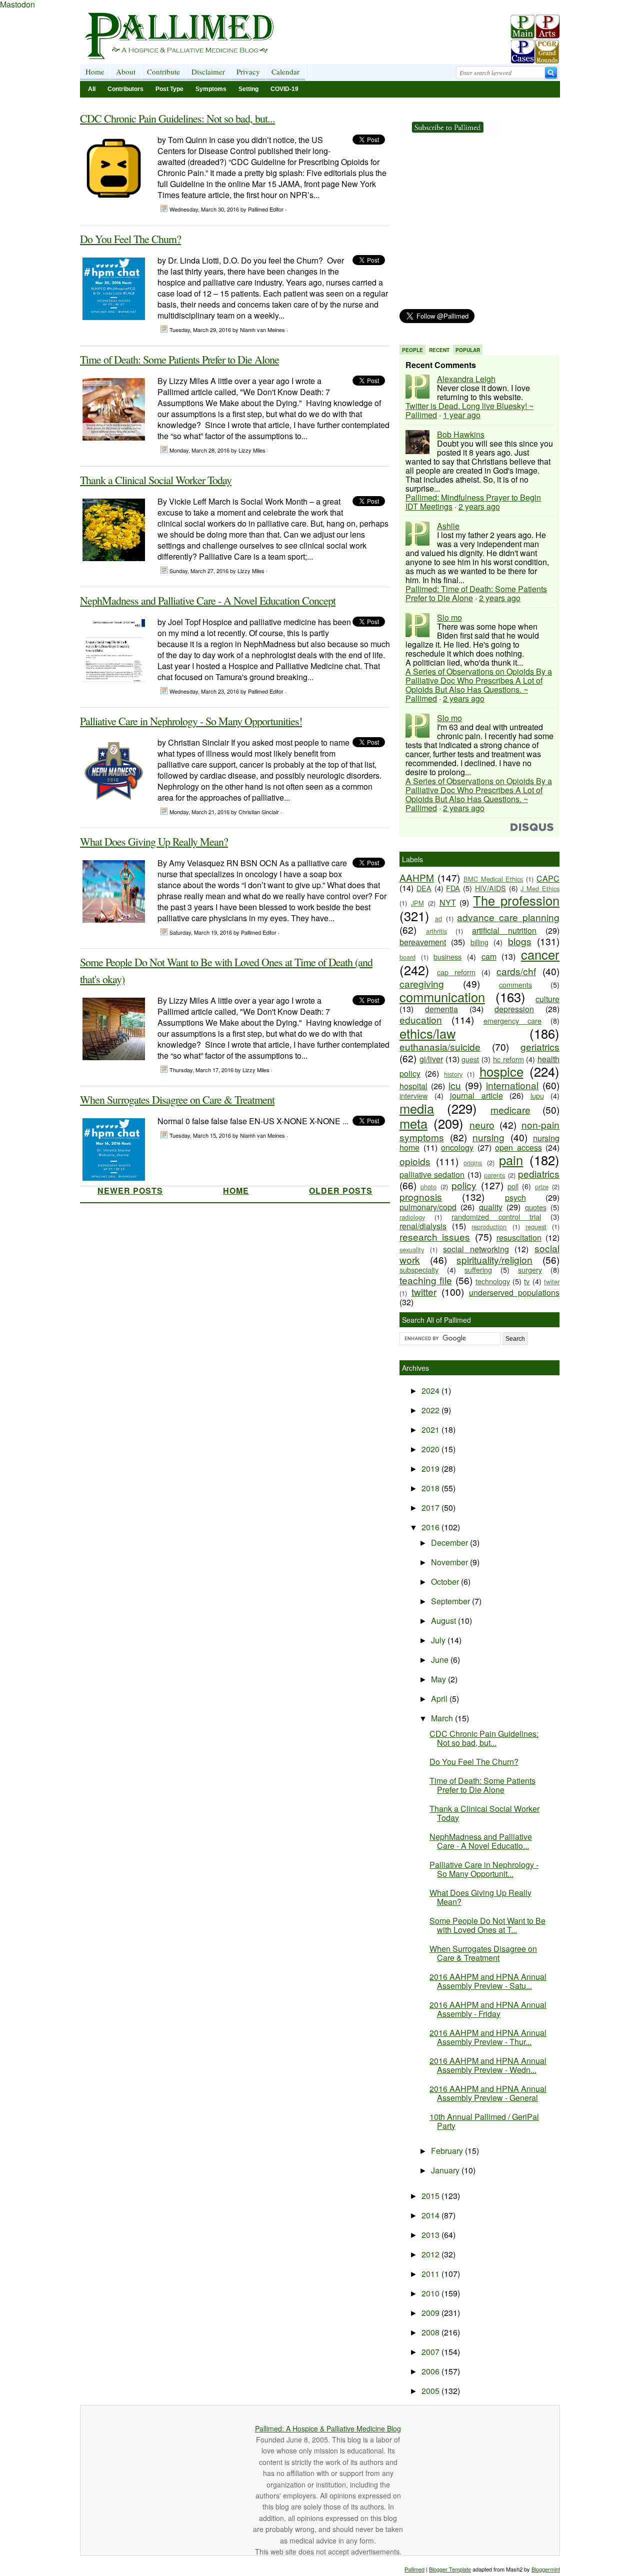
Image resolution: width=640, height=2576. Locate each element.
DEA (424, 888)
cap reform (456, 972)
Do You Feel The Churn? (130, 239)
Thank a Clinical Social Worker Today (156, 480)
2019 (431, 1469)
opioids (415, 1161)
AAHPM (417, 877)
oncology (457, 1147)
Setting (248, 89)
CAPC (548, 878)
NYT (448, 902)
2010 (431, 2293)
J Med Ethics (540, 888)
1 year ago (462, 415)
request (536, 1226)
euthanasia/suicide (440, 1046)
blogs (520, 941)
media (417, 1108)
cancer (540, 954)
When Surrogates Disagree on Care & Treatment (177, 1099)
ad (438, 918)
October (446, 1582)
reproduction (489, 1226)
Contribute (163, 72)
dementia (441, 1009)
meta (413, 1123)
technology (493, 1281)
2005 (431, 2391)
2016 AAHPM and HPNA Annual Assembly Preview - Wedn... (488, 2065)
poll (513, 1186)
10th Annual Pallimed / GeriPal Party (484, 2121)
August (444, 1621)
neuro (482, 1124)
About (126, 72)
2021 (431, 1430)
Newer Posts (130, 1190)
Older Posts (341, 1190)
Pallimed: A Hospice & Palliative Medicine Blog (328, 2428)
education (421, 1019)
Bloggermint (546, 2569)
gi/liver (431, 1059)
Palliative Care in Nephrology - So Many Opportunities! (191, 721)
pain (511, 1160)
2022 (431, 1410)
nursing (488, 1137)
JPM (417, 903)
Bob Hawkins (461, 434)
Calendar (285, 72)
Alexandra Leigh (466, 379)
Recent (439, 350)
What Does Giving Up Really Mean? (154, 841)
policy (464, 1185)
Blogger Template (450, 2569)
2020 (431, 1449)
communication (442, 997)
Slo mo (449, 617)
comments (515, 984)
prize (542, 1186)
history (453, 1074)
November (450, 1562)
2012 (431, 2254)
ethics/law (427, 1033)
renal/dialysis (423, 1226)
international (512, 1085)
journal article (476, 1095)
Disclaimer (208, 72)
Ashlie (448, 526)
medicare (510, 1109)
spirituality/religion (494, 1259)
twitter (424, 1292)
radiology (412, 1217)
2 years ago (479, 506)
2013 (431, 2235)
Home (95, 72)
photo (428, 1186)
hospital (413, 1086)
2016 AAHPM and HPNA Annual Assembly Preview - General (488, 2093)
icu (455, 1085)
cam (489, 956)
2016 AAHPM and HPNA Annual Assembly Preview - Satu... (488, 1981)
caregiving (422, 983)
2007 (431, 2352)
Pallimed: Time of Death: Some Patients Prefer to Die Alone (476, 593)
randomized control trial (496, 1216)
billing (479, 942)
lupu (537, 1095)
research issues (435, 1236)
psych (515, 1197)
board (407, 957)
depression (514, 1009)
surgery (530, 1269)
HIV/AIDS (490, 888)
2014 (431, 2215)
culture (547, 999)
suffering (478, 1269)
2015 (431, 2196)
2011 (431, 2274)
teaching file (426, 1280)
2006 (431, 2371)
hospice (501, 1071)
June (441, 1660)
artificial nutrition (504, 930)
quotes (536, 1207)
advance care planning (508, 917)
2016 (431, 1527)
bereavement (423, 942)
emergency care (513, 1020)
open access (518, 1147)
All (92, 89)
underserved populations (514, 1293)
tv (527, 1281)
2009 (431, 2313)
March (443, 1718)
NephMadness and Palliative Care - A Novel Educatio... (481, 1841)
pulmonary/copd (428, 1207)
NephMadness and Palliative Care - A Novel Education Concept (208, 600)
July (439, 1640)
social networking (476, 1249)
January (446, 2170)
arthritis (436, 931)
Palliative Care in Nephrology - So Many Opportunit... (484, 1869)
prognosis (421, 1196)
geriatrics (540, 1046)
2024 (431, 1391)
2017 (431, 1508)
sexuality (412, 1249)
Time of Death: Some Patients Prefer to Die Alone (179, 359)
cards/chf (516, 971)
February (448, 2151)
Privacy (248, 72)
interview (413, 1095)
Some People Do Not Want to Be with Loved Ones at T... (487, 1925)
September (451, 1601)
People (412, 350)
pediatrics (539, 1173)
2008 (431, 2332)
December (450, 1543)
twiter (552, 1281)
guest (470, 1059)
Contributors (125, 89)
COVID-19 (284, 89)
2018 (431, 1488)
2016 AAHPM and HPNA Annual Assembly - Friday (488, 2009)
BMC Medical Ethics (493, 879)
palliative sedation (432, 1174)
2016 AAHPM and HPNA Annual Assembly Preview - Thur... (488, 2037)
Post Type (169, 89)
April (440, 1699)
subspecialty (419, 1269)
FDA (453, 888)
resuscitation (519, 1237)
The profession (516, 900)
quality (491, 1207)
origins (473, 1162)
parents (494, 1175)
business (447, 956)
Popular (468, 350)
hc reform (508, 1059)
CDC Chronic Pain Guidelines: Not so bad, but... (177, 118)
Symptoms (211, 89)
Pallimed (414, 2569)
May (439, 1679)
